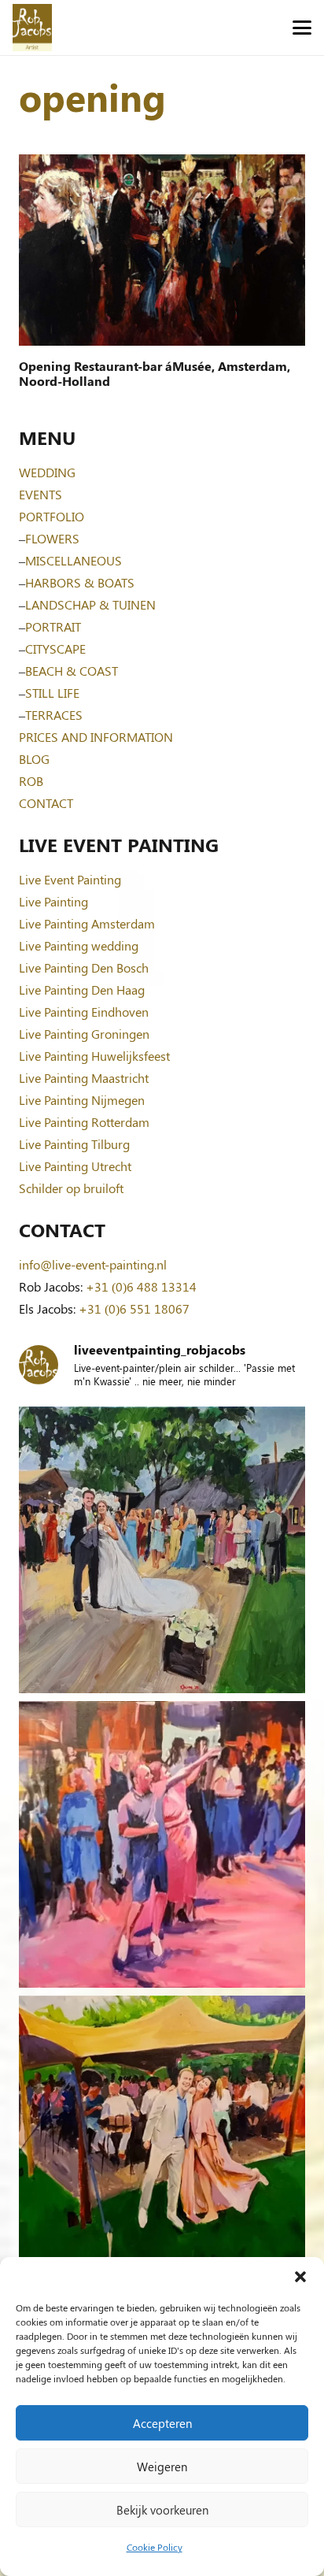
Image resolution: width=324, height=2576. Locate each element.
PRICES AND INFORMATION (96, 737)
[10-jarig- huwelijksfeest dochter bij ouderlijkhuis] (162, 2139)
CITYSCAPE (55, 649)
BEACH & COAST (72, 671)
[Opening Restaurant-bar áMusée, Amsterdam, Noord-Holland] (162, 250)
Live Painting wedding (79, 945)
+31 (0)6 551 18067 (134, 1308)
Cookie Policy (155, 2547)
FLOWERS (52, 538)
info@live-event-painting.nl (93, 1264)
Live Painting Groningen (84, 1034)
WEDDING (47, 472)
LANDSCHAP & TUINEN (90, 604)
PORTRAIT (53, 626)
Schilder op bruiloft (71, 1188)
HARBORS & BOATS (80, 582)
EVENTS (40, 494)
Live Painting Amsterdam (87, 923)
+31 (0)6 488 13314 (141, 1286)
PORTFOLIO (52, 516)
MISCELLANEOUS (74, 560)
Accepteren (162, 2423)
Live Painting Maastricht (84, 1078)
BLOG (34, 759)
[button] (300, 2277)
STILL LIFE (52, 693)
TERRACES (54, 715)
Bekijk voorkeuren (162, 2510)
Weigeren (162, 2467)
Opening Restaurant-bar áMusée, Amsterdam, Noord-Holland (155, 373)
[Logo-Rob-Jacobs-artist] (32, 28)
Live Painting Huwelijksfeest (94, 1056)
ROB (31, 781)
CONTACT (46, 803)
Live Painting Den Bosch (84, 967)
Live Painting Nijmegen (82, 1100)
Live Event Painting (70, 879)
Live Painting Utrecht (75, 1166)
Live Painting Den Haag (82, 990)
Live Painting (53, 901)
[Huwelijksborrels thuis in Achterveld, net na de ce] (162, 1550)
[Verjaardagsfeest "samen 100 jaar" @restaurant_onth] (162, 1844)
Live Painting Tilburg (74, 1144)
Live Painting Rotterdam (84, 1122)
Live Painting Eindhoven (84, 1012)
